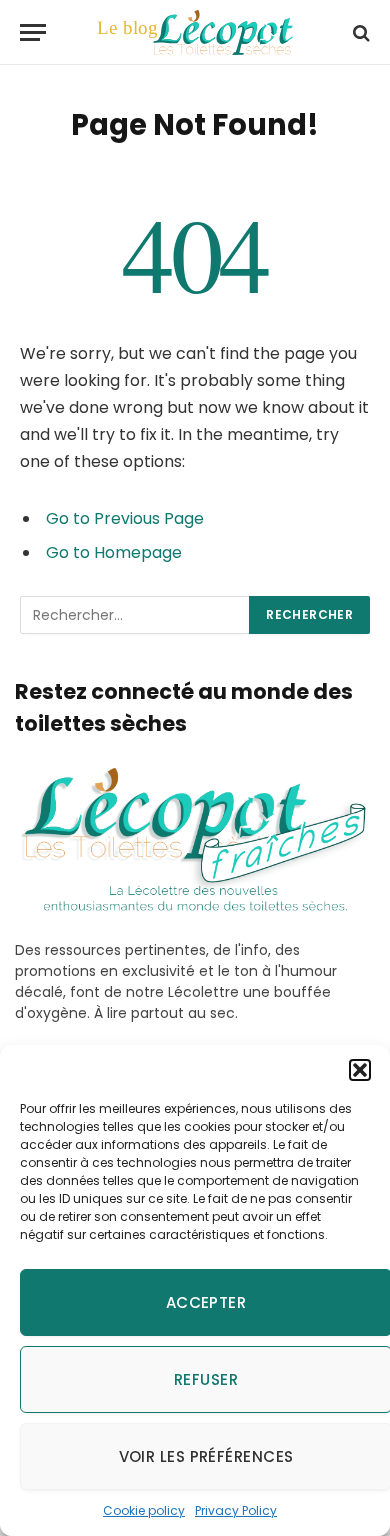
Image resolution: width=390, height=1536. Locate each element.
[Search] (359, 32)
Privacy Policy (236, 1510)
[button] (360, 1070)
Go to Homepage (114, 552)
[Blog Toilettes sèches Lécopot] (194, 32)
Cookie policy (144, 1510)
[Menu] (33, 32)
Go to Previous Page (125, 518)
